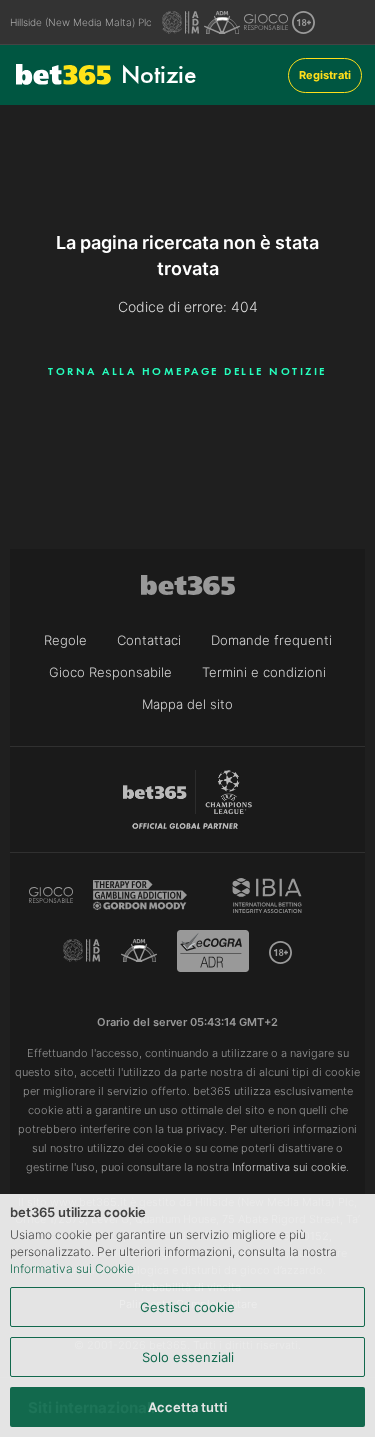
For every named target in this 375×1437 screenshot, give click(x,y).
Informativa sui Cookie (72, 1268)
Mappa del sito (187, 704)
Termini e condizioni (264, 672)
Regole (65, 640)
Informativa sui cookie (289, 1167)
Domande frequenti (271, 640)
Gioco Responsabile (110, 672)
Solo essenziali (188, 1357)
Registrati (325, 75)
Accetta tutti (187, 1407)
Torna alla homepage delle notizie (187, 371)
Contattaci (149, 640)
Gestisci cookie (187, 1307)
